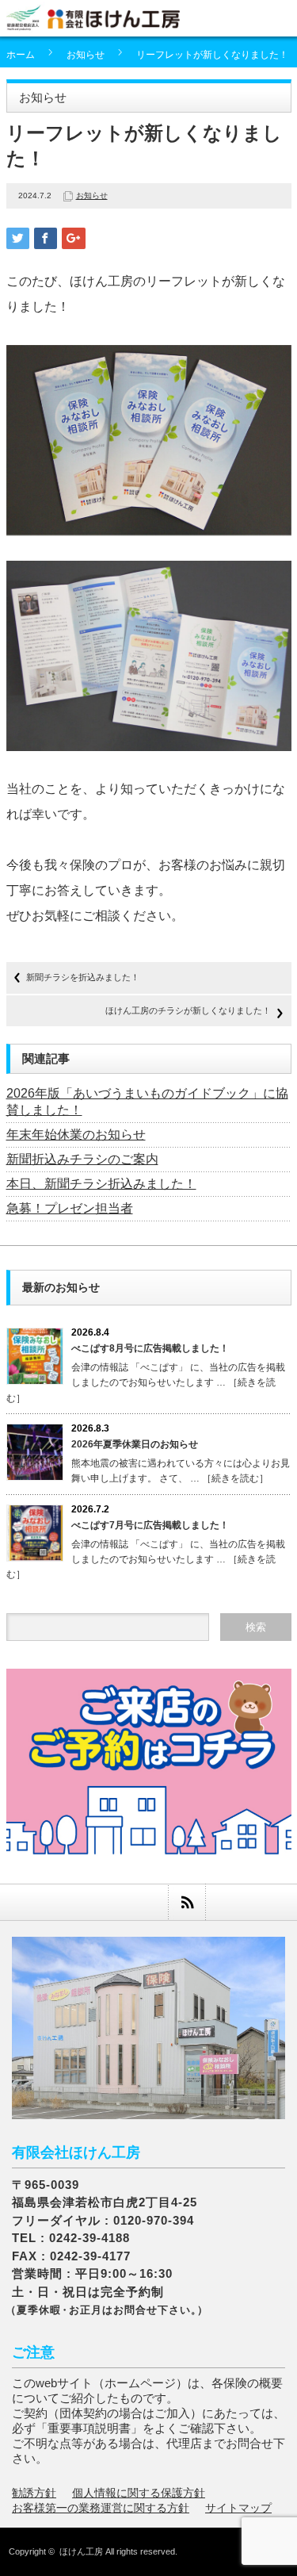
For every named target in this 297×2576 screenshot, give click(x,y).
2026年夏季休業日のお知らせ (135, 1444)
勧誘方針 (34, 2493)
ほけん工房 (81, 2551)
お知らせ (86, 55)
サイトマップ (238, 2508)
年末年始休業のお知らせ (76, 1135)
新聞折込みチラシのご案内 (82, 1159)
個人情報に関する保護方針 (139, 2493)
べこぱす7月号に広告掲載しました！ (150, 1525)
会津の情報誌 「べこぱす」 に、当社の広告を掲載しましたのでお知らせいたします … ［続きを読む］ (146, 1382)
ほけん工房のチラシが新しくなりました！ (188, 1010)
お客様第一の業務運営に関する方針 (101, 2508)
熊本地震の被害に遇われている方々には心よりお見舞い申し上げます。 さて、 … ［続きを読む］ (181, 1471)
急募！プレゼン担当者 (70, 1208)
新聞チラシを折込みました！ (83, 977)
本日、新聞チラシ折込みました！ (101, 1184)
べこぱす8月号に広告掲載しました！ (150, 1348)
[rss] (187, 1902)
